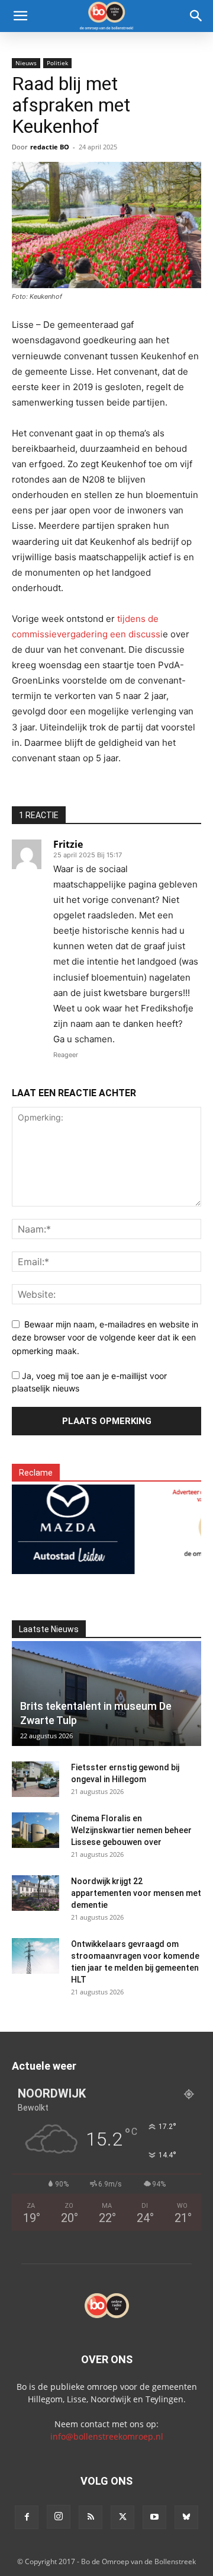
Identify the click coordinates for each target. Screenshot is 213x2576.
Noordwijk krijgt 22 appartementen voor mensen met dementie (136, 1893)
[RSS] (91, 2517)
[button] (20, 16)
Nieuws (26, 63)
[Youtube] (154, 2517)
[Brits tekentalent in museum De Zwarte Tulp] (106, 1694)
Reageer (66, 1055)
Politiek (57, 63)
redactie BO (50, 147)
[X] (122, 2517)
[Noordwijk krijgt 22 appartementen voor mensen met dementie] (35, 1893)
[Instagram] (59, 2517)
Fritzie (68, 844)
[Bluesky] (186, 2517)
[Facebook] (27, 2517)
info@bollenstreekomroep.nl (107, 2436)
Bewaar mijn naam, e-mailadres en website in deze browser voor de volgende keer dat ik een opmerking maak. (105, 1338)
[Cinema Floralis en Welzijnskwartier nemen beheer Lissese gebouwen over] (35, 1830)
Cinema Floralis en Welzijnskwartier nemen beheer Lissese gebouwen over (131, 1830)
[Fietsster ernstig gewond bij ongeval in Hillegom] (35, 1779)
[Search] (196, 16)
